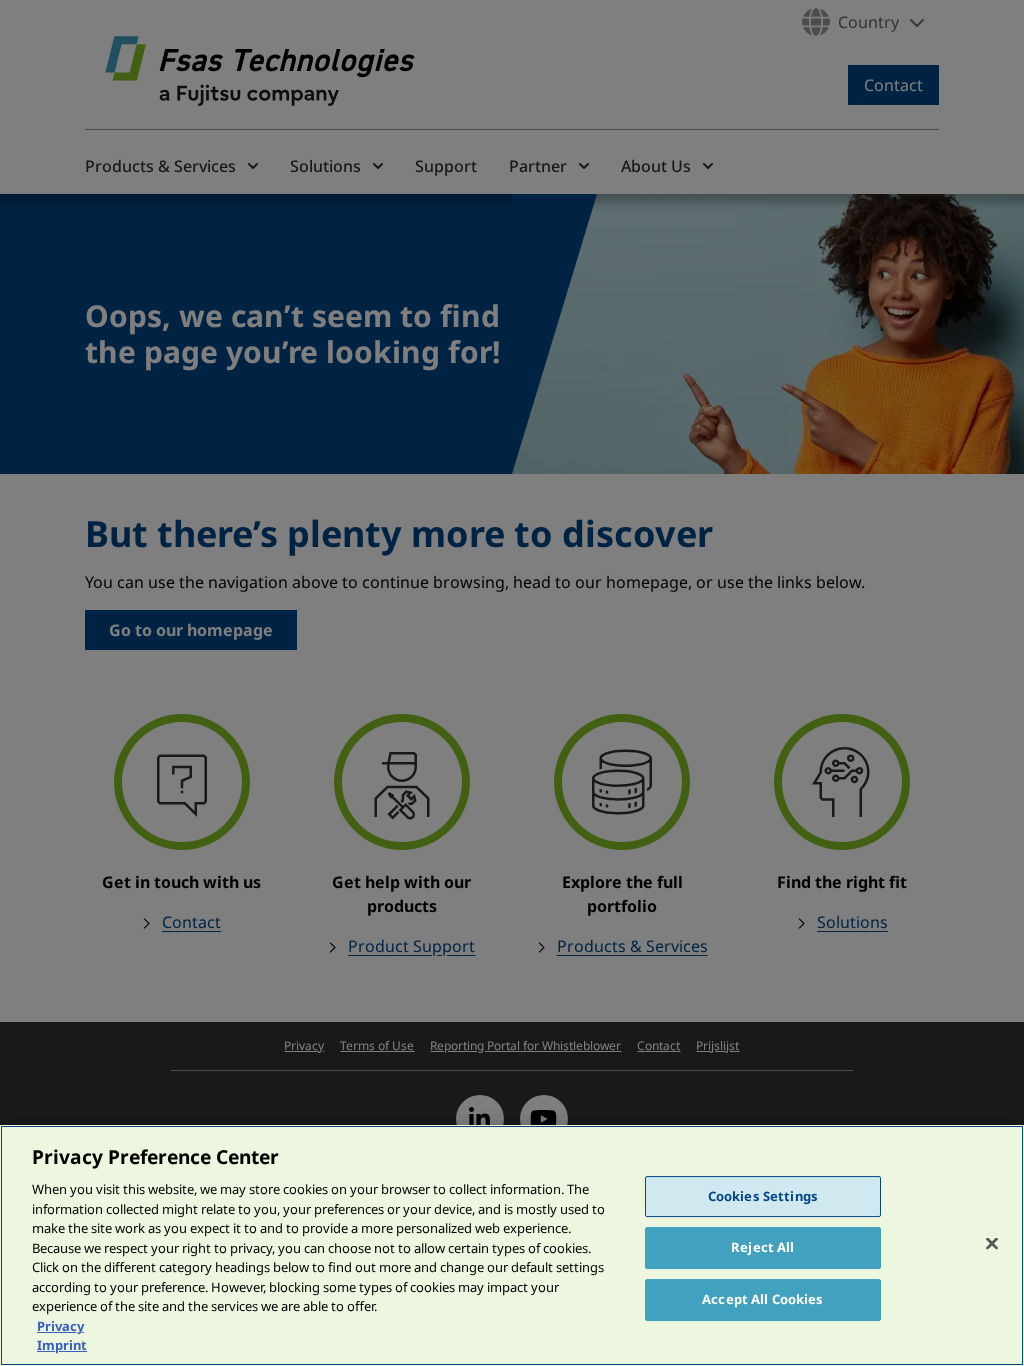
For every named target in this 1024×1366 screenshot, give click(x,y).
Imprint (62, 1345)
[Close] (992, 1243)
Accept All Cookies (762, 1299)
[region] (512, 1245)
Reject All (762, 1247)
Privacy (60, 1326)
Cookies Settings (763, 1196)
